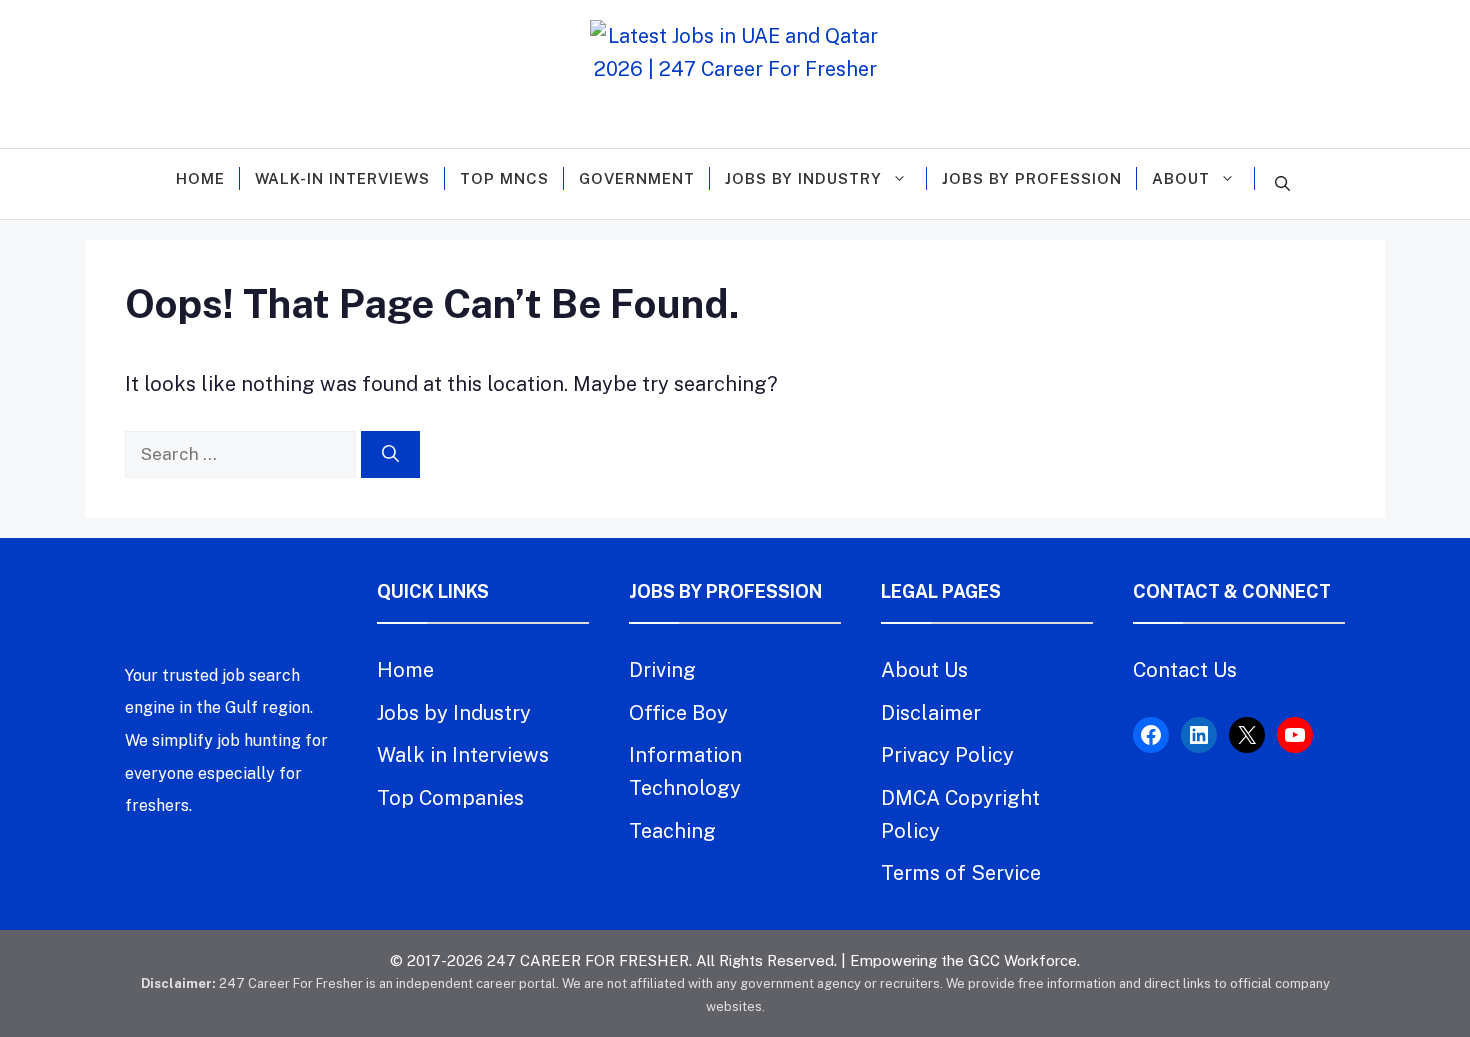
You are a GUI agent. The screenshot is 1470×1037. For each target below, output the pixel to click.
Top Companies (450, 798)
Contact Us (1185, 670)
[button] (1282, 184)
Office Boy (678, 713)
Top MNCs (504, 178)
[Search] (390, 455)
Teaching (672, 831)
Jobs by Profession (1032, 178)
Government (637, 178)
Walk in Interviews (463, 755)
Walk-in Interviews (342, 178)
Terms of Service (961, 873)
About (1181, 178)
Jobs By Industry (803, 178)
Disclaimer (931, 713)
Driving (662, 670)
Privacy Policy (947, 755)
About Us (924, 670)
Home (200, 178)
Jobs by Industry (454, 713)
